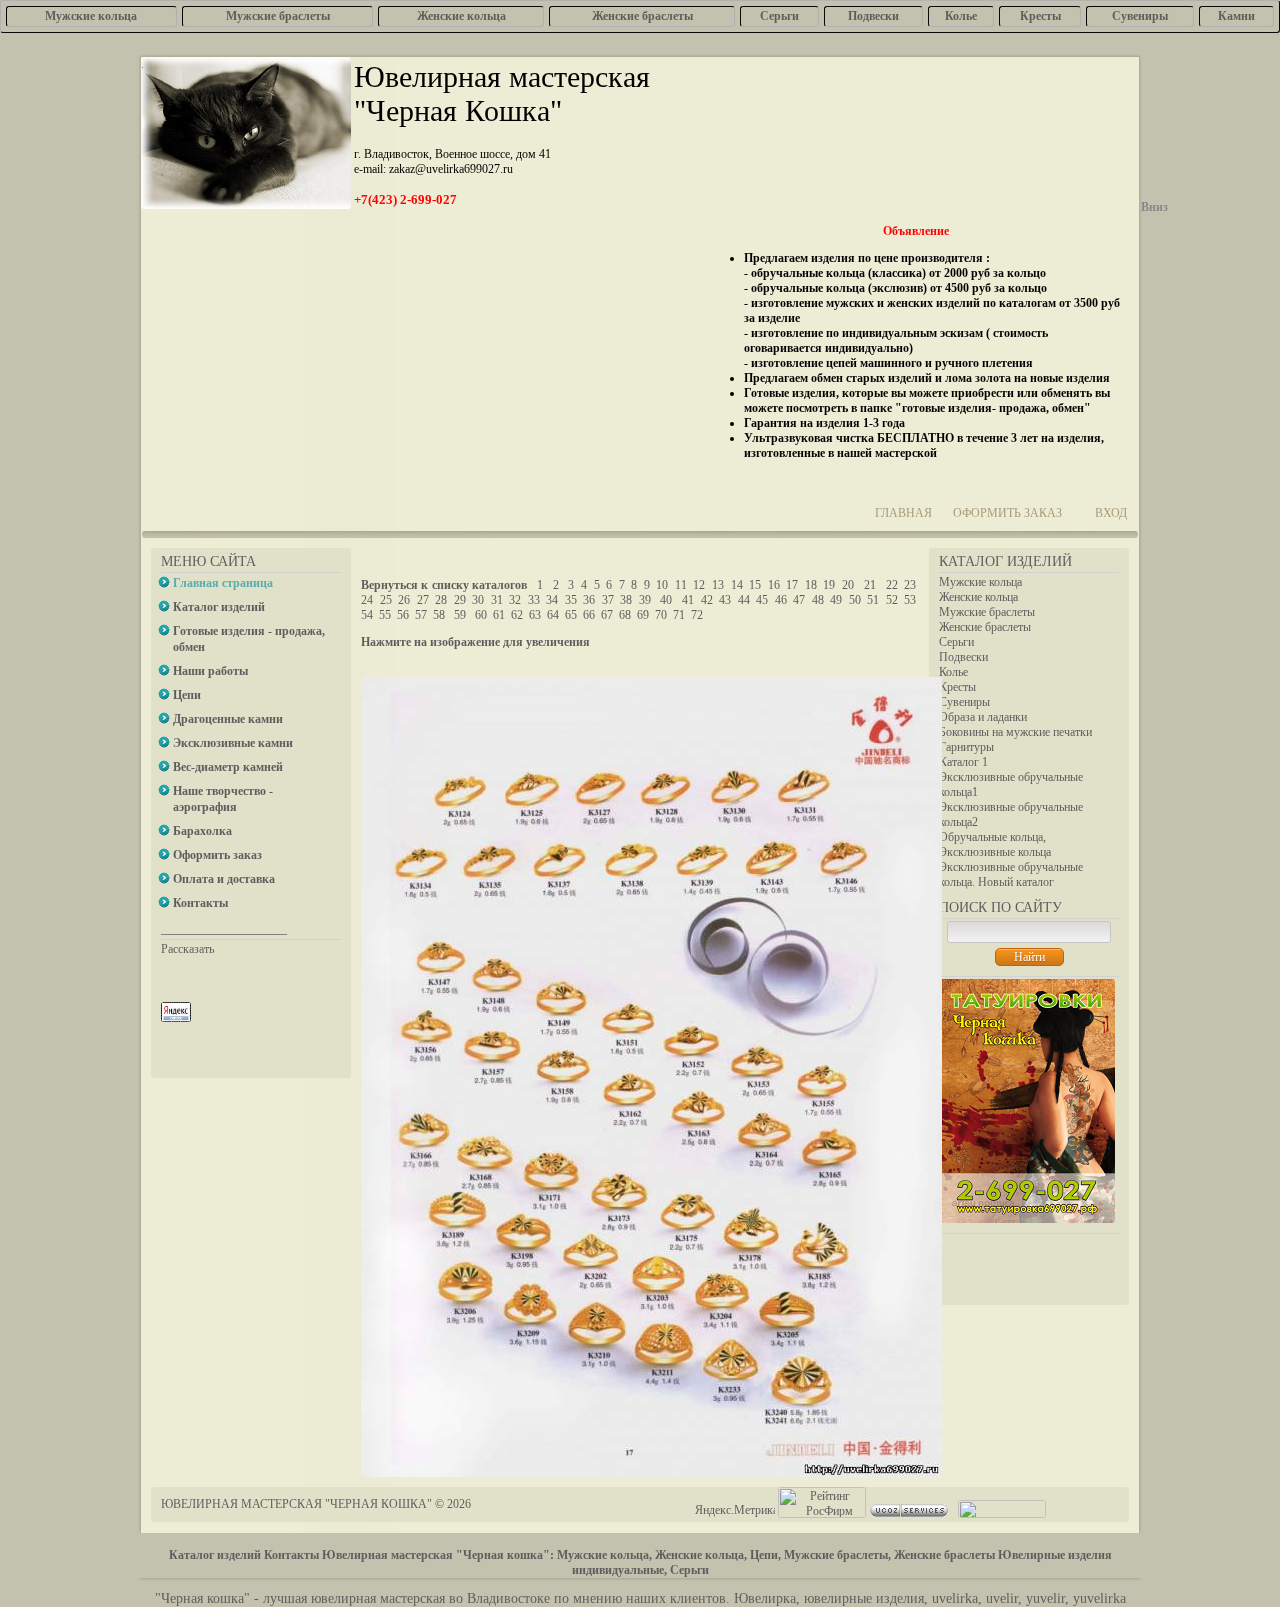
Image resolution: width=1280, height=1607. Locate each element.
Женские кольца (978, 597)
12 (699, 585)
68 (625, 615)
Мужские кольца (980, 582)
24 (367, 600)
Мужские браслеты (987, 612)
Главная (903, 513)
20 (848, 585)
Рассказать (187, 949)
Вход (1111, 513)
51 (873, 600)
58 (439, 615)
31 (497, 600)
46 (781, 600)
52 (892, 600)
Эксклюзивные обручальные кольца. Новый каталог (1011, 874)
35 (571, 600)
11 (681, 585)
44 (744, 600)
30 (478, 600)
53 (910, 600)
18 (811, 585)
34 (552, 600)
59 (460, 615)
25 (386, 600)
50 (855, 600)
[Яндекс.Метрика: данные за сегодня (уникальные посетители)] (735, 1510)
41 (688, 600)
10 (662, 585)
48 (818, 600)
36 (589, 600)
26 (404, 600)
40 (666, 600)
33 (534, 600)
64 (553, 615)
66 (589, 615)
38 (626, 600)
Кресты (957, 687)
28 (441, 600)
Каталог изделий (215, 1555)
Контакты (291, 1555)
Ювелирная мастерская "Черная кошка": (438, 1555)
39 (645, 600)
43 (725, 600)
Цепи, (765, 1555)
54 (367, 615)
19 (829, 585)
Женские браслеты (985, 627)
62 (517, 615)
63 (535, 615)
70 (661, 615)
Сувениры (964, 702)
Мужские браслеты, (837, 1555)
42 (707, 600)
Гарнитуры (966, 747)
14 (737, 585)
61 (499, 615)
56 (403, 615)
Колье (953, 672)
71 (679, 615)
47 (799, 600)
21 (870, 585)
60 (481, 615)
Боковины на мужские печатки (1015, 732)
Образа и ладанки (983, 717)
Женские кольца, (701, 1555)
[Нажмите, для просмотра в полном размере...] (651, 1473)
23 (910, 585)
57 (421, 615)
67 (607, 615)
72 (697, 615)
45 (762, 600)
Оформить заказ (1007, 513)
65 (571, 615)
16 (774, 585)
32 (515, 600)
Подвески (963, 657)
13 (718, 585)
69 (643, 615)
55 (385, 615)
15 (755, 585)
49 (836, 600)
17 (792, 585)
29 (460, 600)
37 (608, 600)
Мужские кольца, (604, 1555)
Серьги (956, 642)
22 (892, 585)
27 (423, 600)
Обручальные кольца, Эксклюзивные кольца (995, 844)
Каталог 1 (963, 762)
